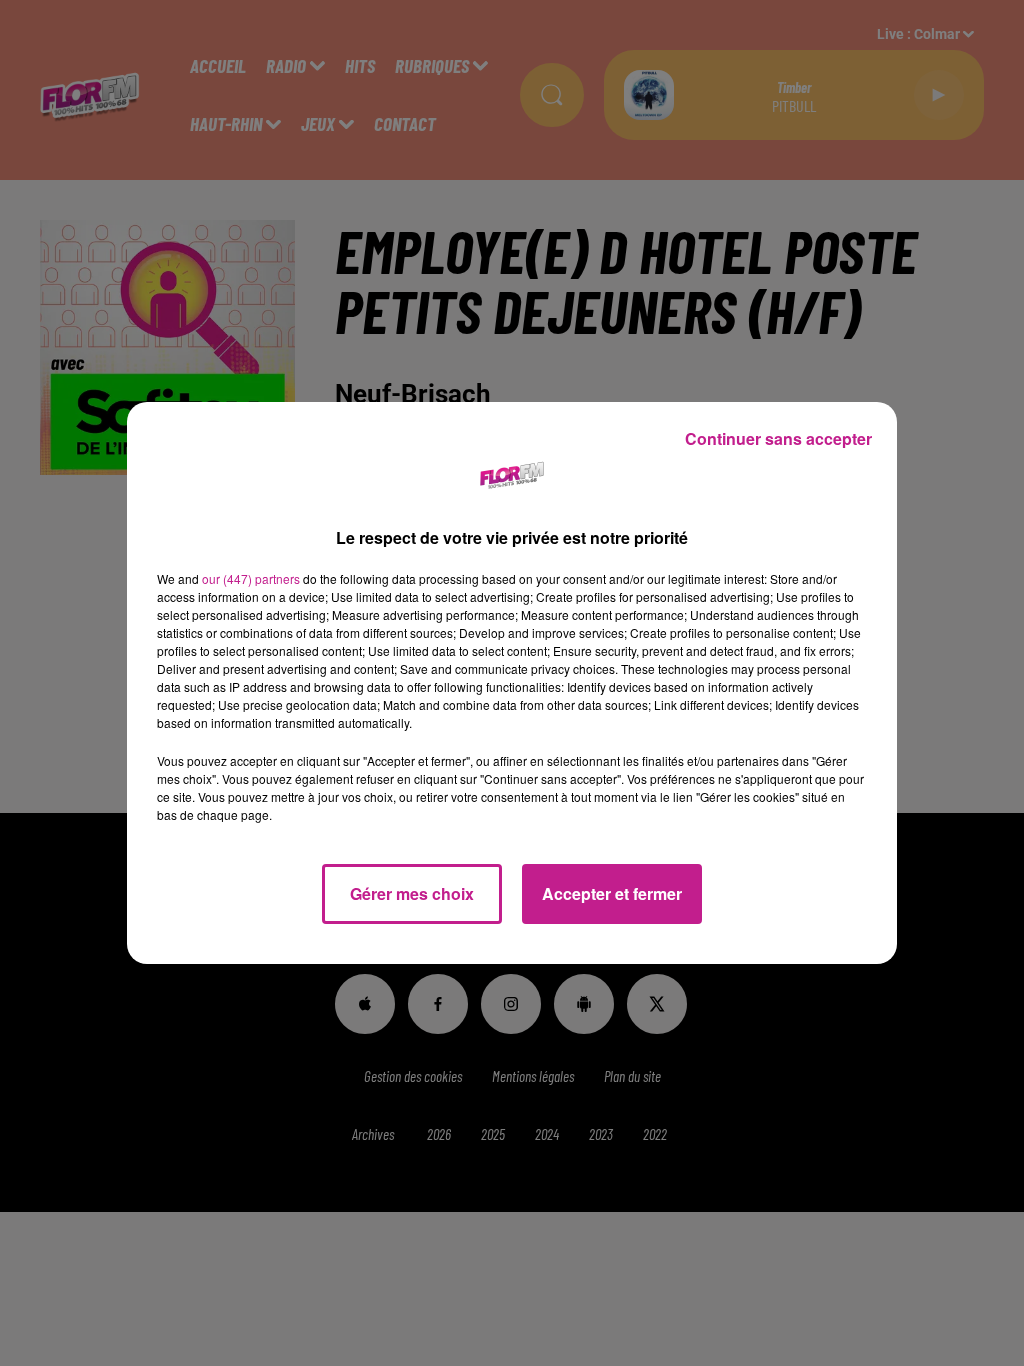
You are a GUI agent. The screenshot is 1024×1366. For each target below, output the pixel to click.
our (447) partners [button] (251, 578)
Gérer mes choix (412, 893)
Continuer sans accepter (778, 438)
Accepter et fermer (612, 893)
